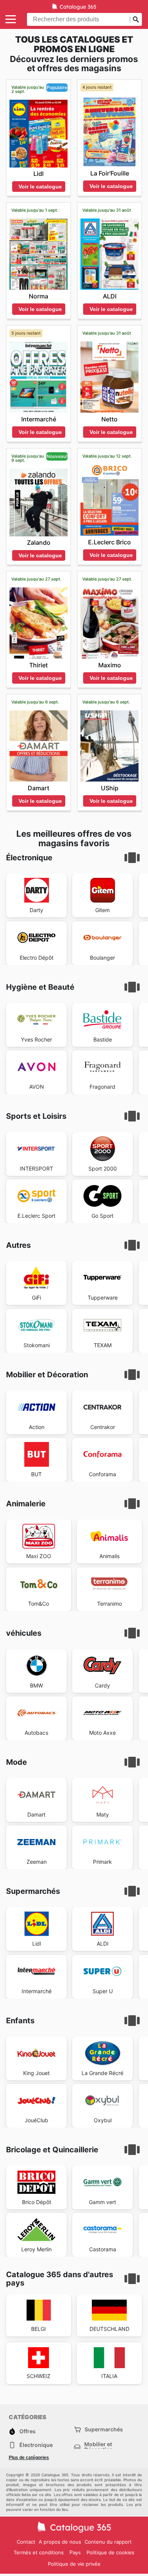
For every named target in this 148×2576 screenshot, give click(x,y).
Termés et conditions (39, 2552)
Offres (28, 2431)
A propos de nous (60, 2542)
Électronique (36, 2445)
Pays (75, 2553)
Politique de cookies (110, 2552)
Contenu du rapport (108, 2542)
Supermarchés (104, 2429)
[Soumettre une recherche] (136, 19)
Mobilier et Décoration (99, 2447)
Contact (26, 2542)
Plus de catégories (29, 2458)
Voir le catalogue (40, 187)
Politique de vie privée (74, 2564)
